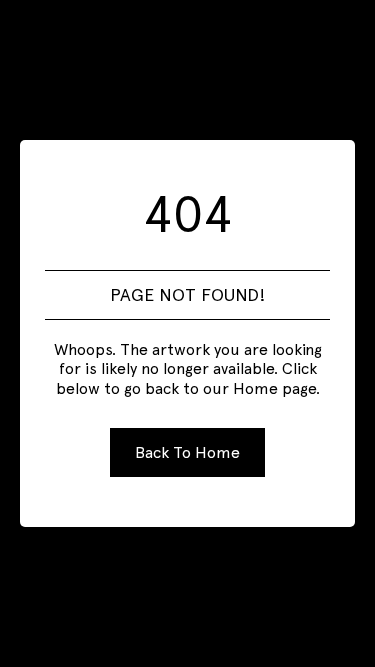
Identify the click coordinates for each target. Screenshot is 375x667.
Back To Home (187, 452)
